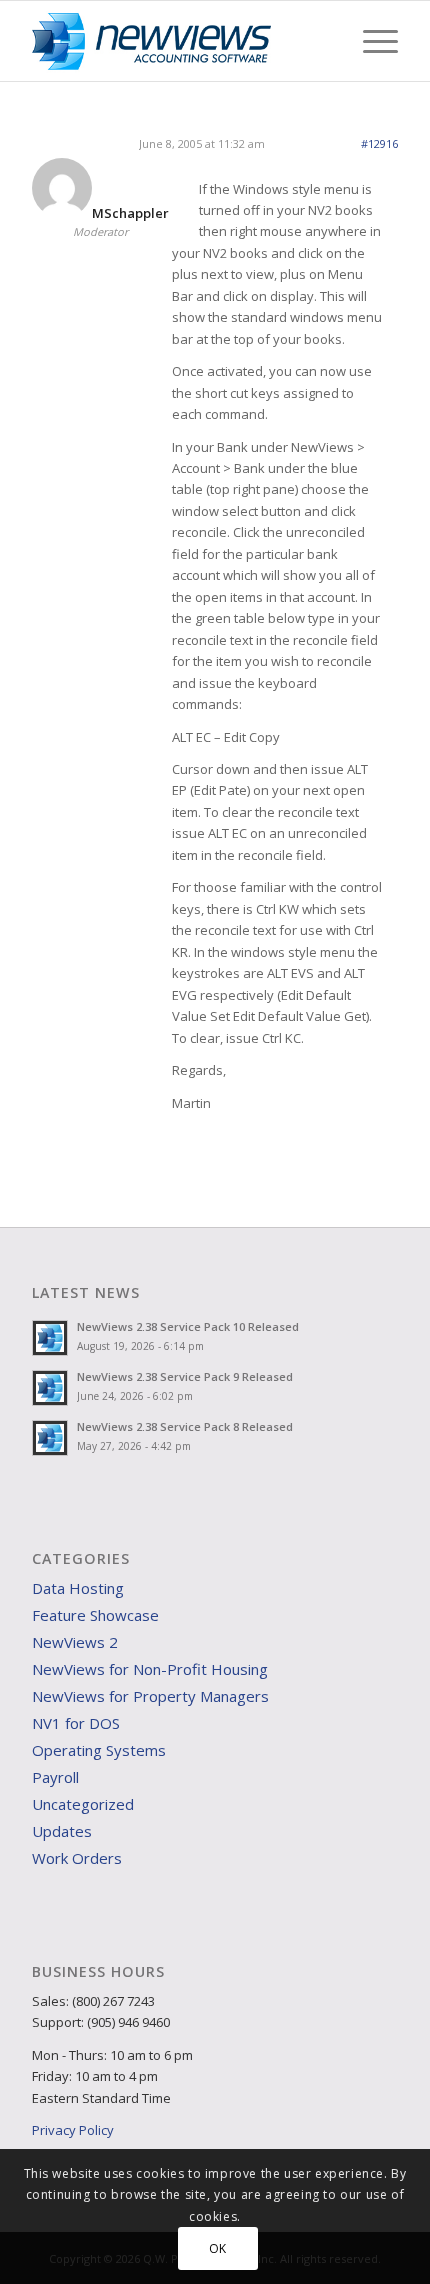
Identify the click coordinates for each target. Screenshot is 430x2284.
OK (218, 2248)
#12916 (379, 143)
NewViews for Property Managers (150, 1696)
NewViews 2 (75, 1642)
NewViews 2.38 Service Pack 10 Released (188, 1326)
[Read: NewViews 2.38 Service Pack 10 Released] (50, 1338)
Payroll (55, 1777)
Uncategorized (83, 1804)
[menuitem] (370, 41)
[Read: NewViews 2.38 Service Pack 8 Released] (50, 1438)
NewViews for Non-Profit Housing (150, 1669)
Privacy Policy (73, 2130)
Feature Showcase (95, 1615)
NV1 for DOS (76, 1723)
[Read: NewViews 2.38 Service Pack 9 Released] (50, 1388)
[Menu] (370, 41)
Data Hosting (78, 1588)
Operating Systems (99, 1750)
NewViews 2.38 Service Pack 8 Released (185, 1426)
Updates (62, 1831)
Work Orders (77, 1858)
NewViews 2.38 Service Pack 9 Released (185, 1376)
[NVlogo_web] (178, 41)
